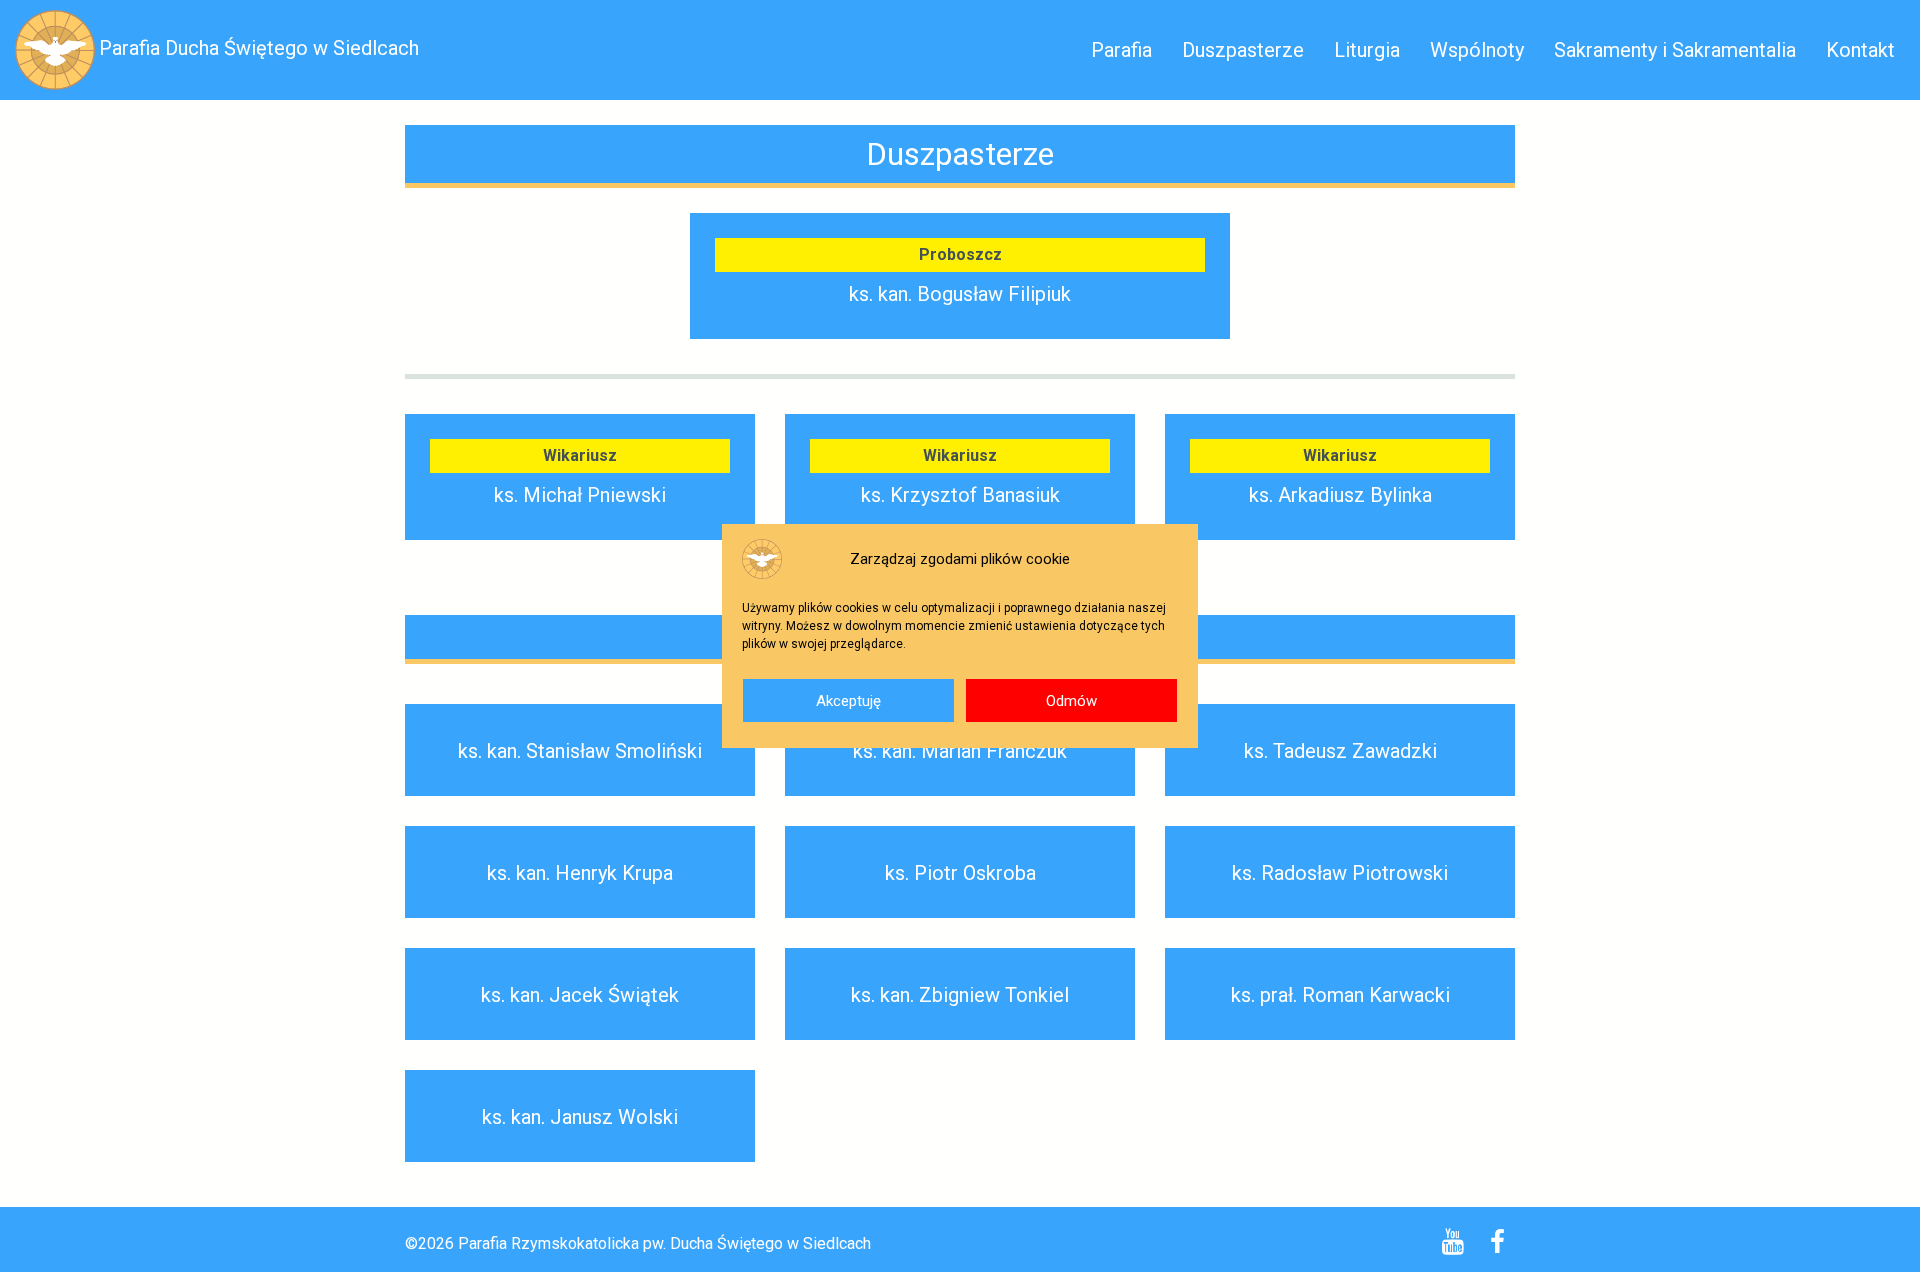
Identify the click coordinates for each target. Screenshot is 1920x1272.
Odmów (1071, 701)
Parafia (1121, 50)
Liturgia (1367, 50)
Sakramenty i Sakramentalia (1675, 50)
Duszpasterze (1243, 50)
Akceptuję (848, 701)
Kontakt (1860, 50)
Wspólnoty (1477, 50)
